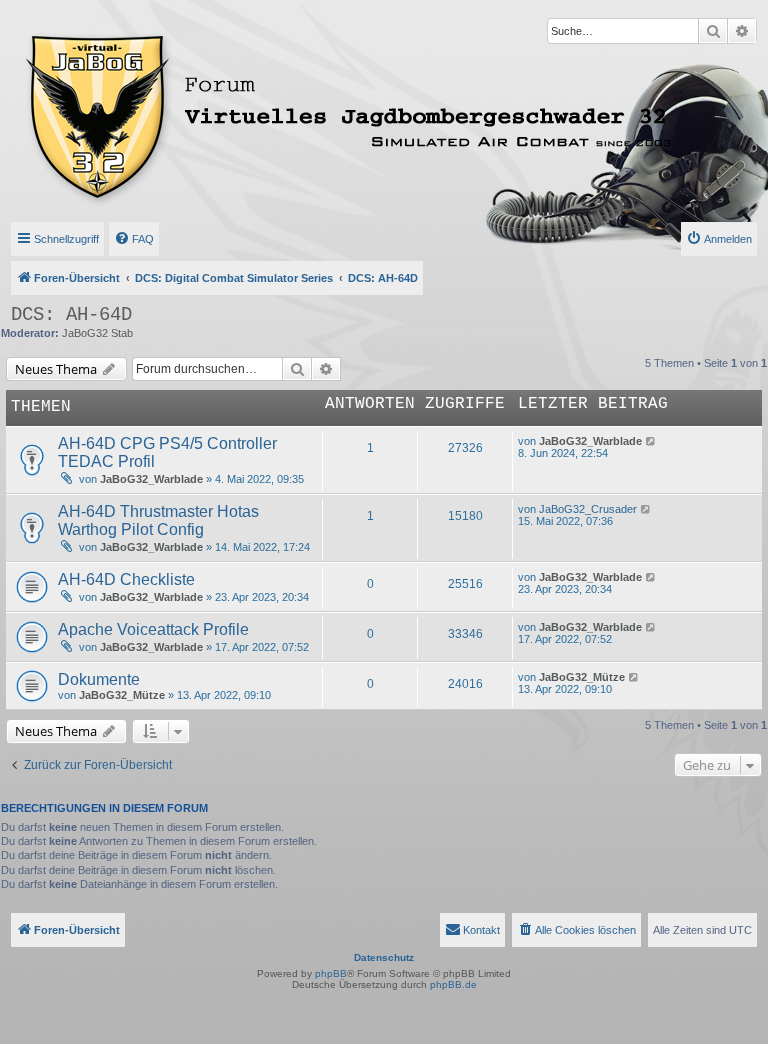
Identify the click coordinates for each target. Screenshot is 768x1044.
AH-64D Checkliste (126, 579)
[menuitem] (134, 239)
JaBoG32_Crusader (588, 509)
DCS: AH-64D (71, 315)
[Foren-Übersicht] (263, 113)
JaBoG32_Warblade (151, 479)
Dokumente (99, 679)
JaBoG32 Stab (97, 333)
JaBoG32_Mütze (122, 695)
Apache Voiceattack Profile (153, 629)
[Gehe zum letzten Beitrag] (651, 441)
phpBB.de (453, 984)
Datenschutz (384, 957)
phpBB (331, 973)
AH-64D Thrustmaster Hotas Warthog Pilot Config (158, 520)
